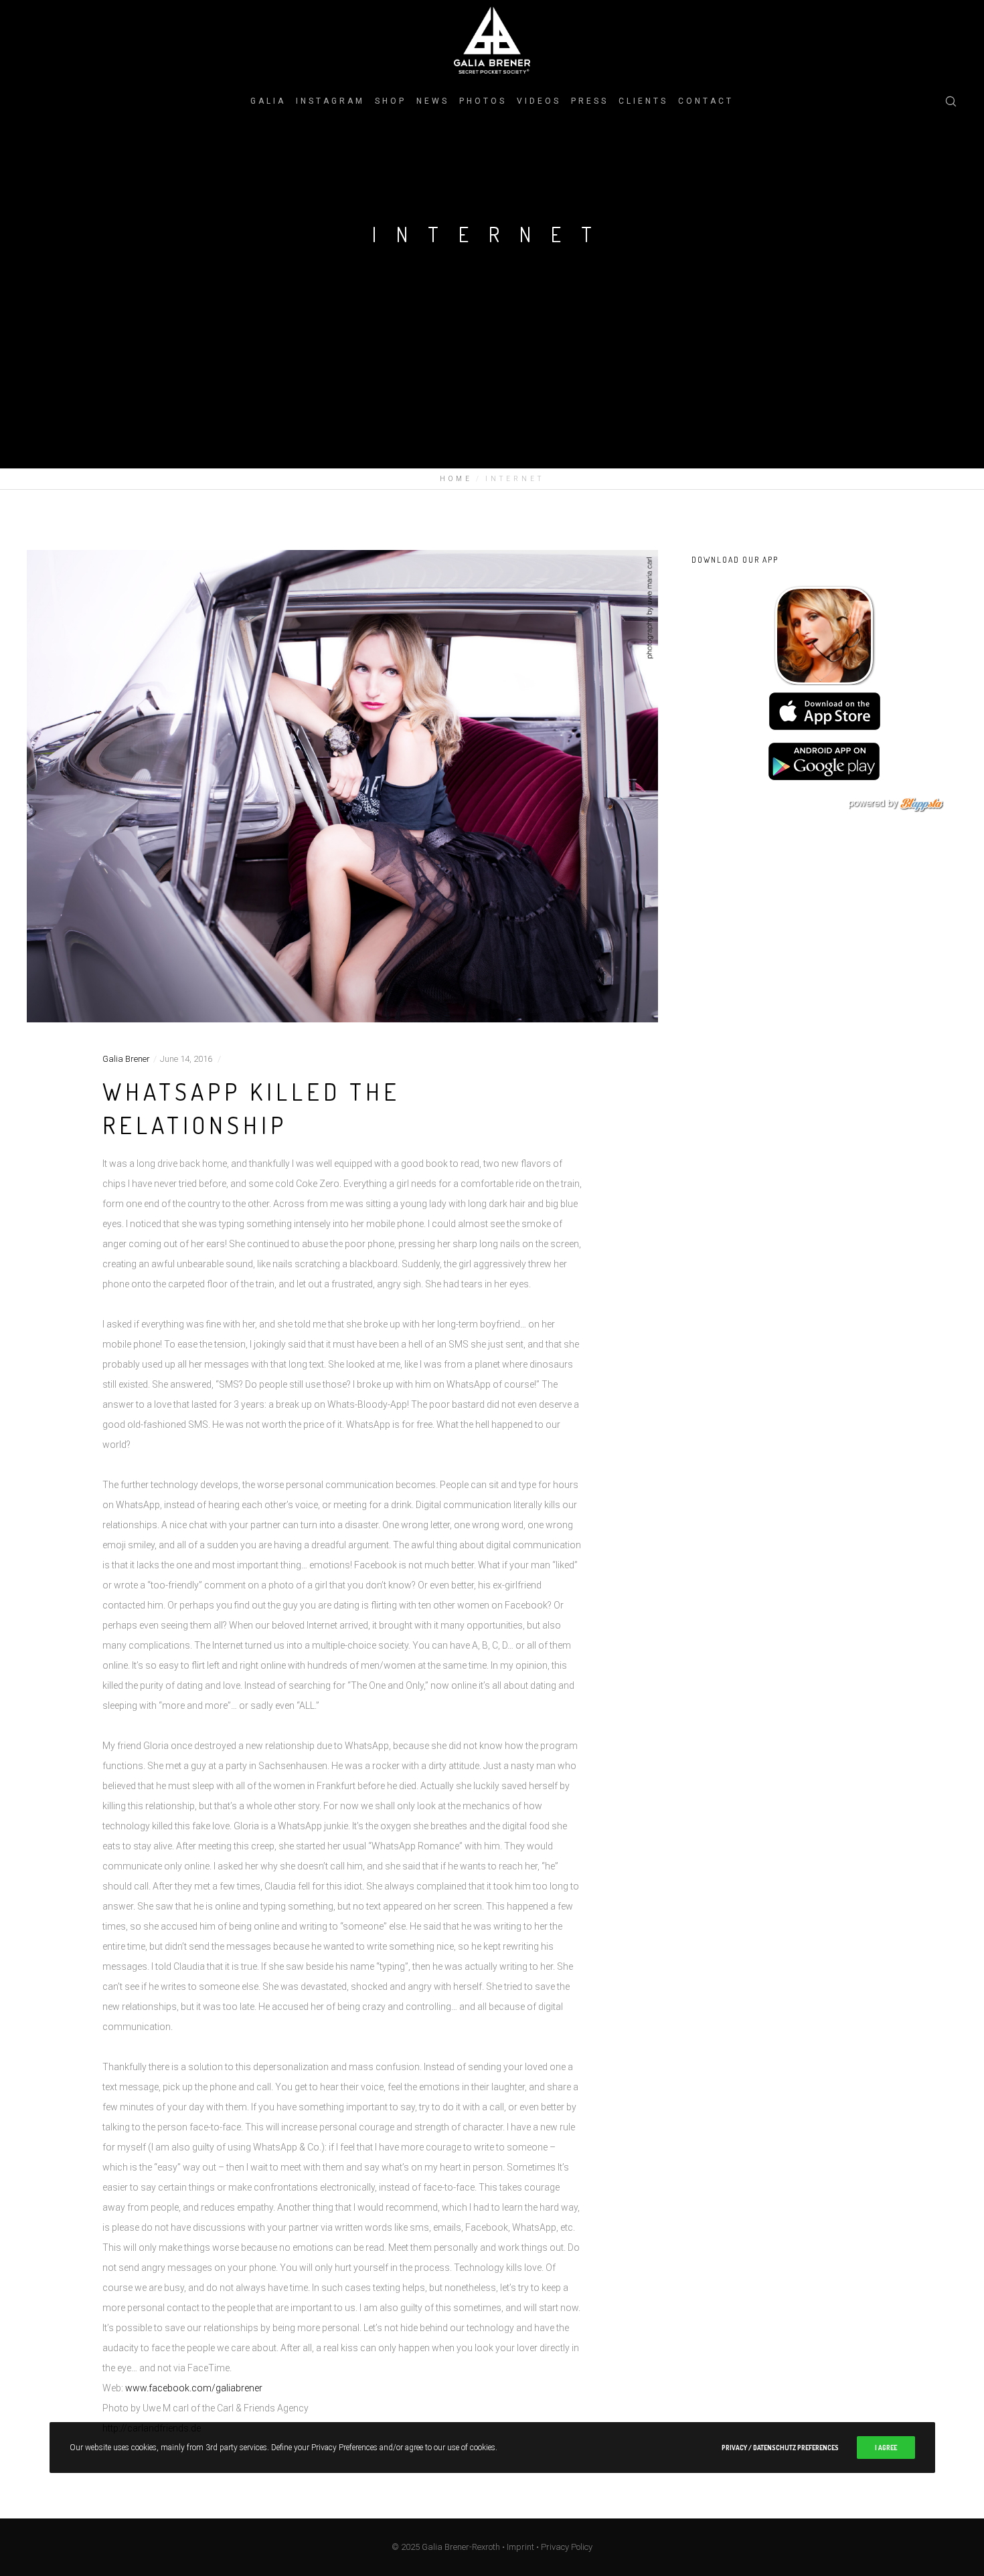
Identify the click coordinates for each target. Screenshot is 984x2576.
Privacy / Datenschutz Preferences (780, 2448)
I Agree (886, 2448)
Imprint (520, 2547)
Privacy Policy (567, 2547)
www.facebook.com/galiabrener (194, 2388)
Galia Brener (126, 1059)
